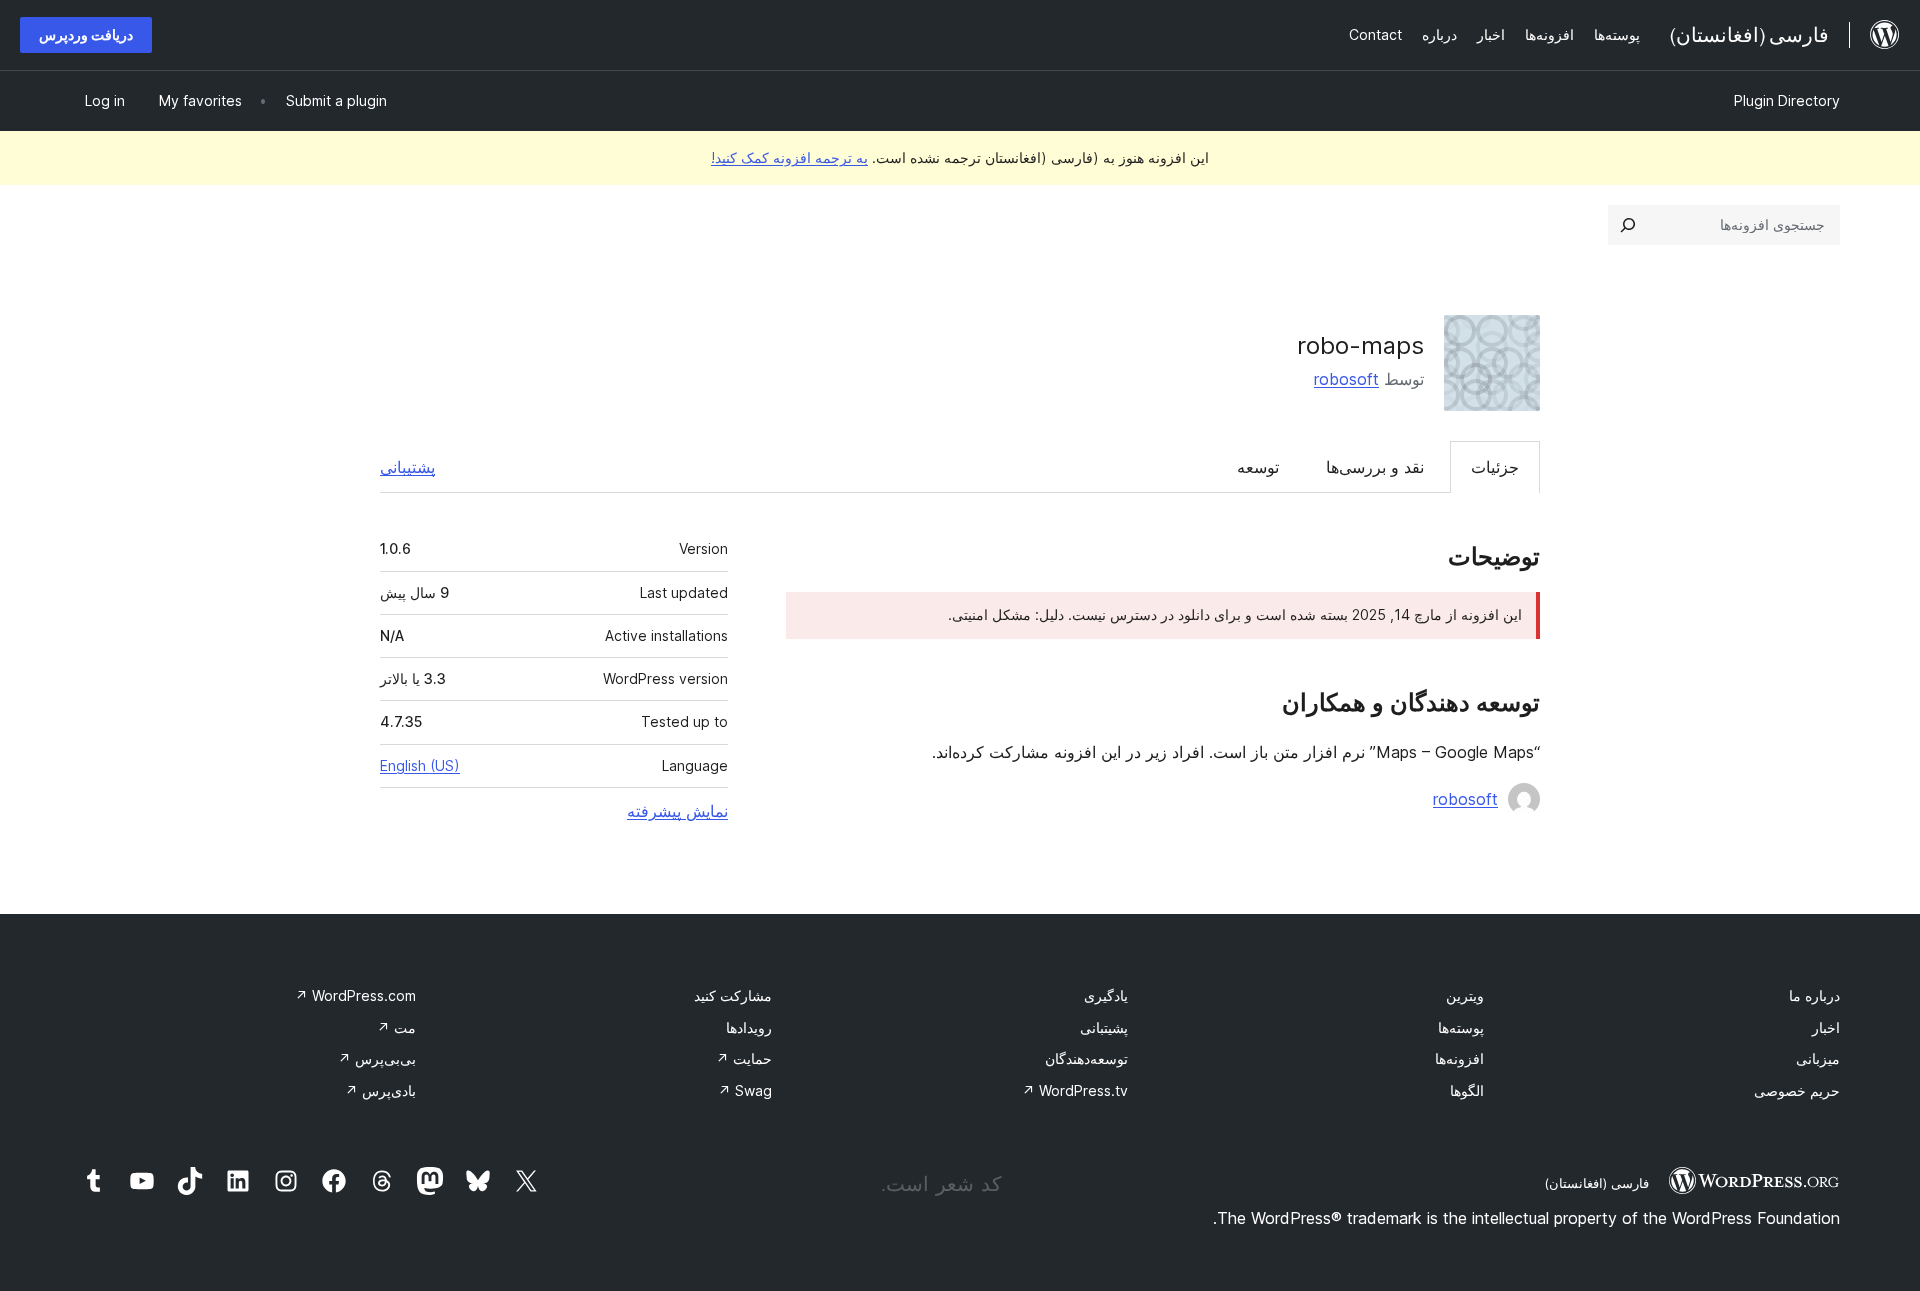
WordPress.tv (1075, 1090)
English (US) (420, 765)
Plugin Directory (1787, 100)
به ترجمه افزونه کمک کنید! (789, 157)
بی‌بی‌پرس (377, 1058)
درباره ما (1814, 995)
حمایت (744, 1058)
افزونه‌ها (1459, 1058)
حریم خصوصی (1797, 1090)
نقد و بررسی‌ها (1375, 467)
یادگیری (1106, 995)
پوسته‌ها (1461, 1027)
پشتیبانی (407, 467)
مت (396, 1027)
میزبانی (1818, 1058)
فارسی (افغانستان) (1596, 1183)
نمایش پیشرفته (677, 811)
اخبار (1826, 1027)
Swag (745, 1090)
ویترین (1465, 995)
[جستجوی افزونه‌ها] (1628, 225)
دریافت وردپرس (86, 34)
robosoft (1346, 379)
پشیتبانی (1104, 1027)
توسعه (1258, 467)
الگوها (1467, 1090)
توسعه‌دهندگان (1086, 1058)
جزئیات (1495, 467)
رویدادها (749, 1027)
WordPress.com (355, 995)
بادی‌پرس (380, 1090)
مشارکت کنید (733, 995)
